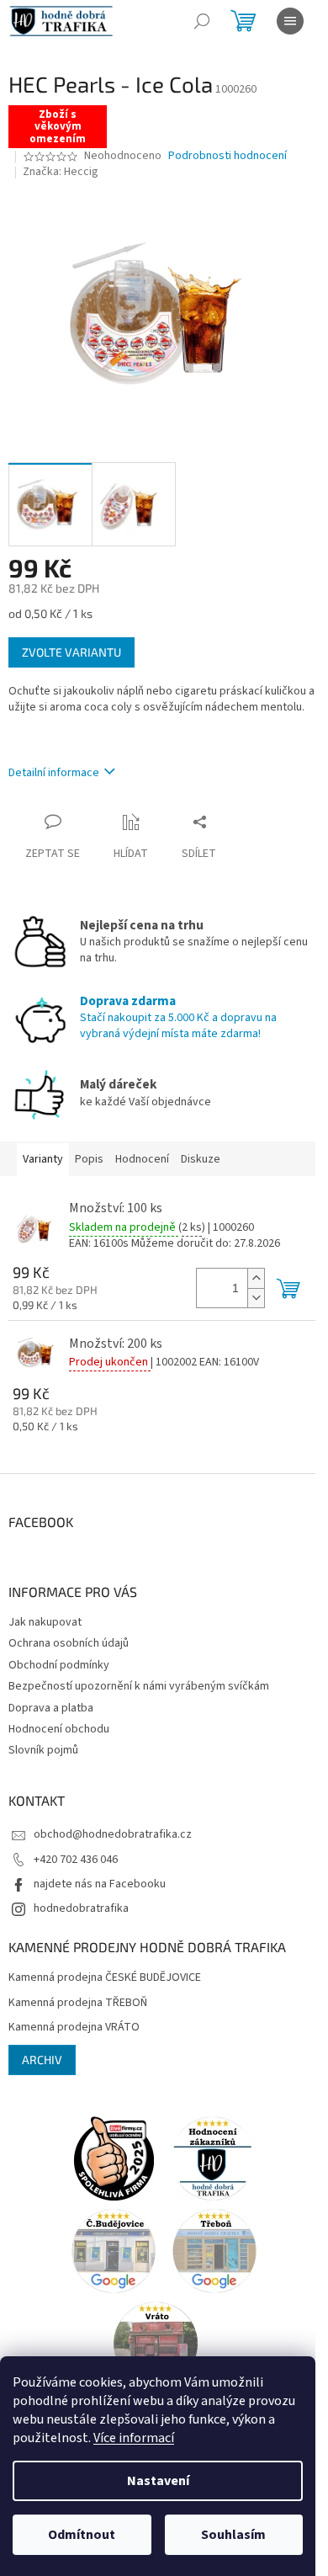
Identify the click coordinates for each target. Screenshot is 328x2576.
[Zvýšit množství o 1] (256, 1278)
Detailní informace (54, 773)
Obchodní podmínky (59, 1665)
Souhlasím (233, 2535)
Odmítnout (82, 2535)
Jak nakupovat (45, 1622)
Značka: (61, 172)
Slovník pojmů (43, 1750)
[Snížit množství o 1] (256, 1298)
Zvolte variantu (71, 652)
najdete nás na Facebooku (100, 1884)
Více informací (134, 2438)
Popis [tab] (89, 1159)
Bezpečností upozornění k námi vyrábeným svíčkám (139, 1686)
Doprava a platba (51, 1708)
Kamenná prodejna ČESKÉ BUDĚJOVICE (105, 1978)
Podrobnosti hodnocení (227, 156)
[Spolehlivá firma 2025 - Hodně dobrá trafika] (114, 2158)
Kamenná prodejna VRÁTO (74, 2028)
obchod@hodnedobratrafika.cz (113, 1834)
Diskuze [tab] (201, 1159)
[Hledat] (202, 21)
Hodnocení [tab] (142, 1159)
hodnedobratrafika (81, 1908)
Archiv (42, 2060)
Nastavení (158, 2481)
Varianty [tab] (43, 1159)
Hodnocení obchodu (59, 1729)
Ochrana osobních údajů (69, 1643)
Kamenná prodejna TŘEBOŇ (78, 2003)
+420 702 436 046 (76, 1860)
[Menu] (290, 21)
